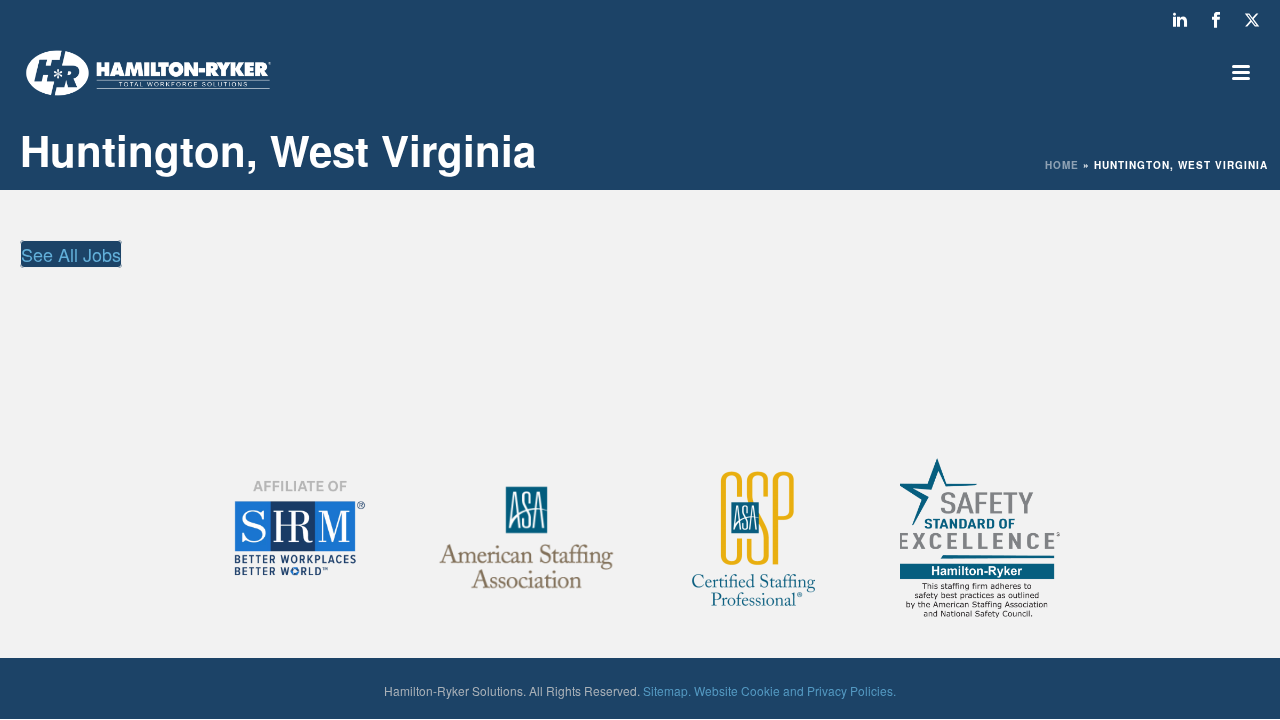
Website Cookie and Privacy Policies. (795, 690)
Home (1062, 165)
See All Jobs (71, 254)
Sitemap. (667, 690)
